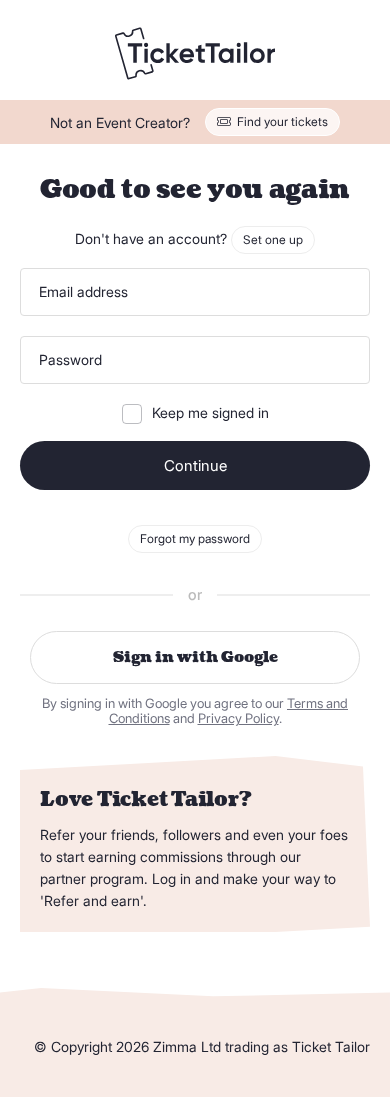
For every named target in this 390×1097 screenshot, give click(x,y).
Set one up (273, 239)
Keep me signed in (210, 412)
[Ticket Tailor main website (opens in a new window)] (195, 55)
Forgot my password (195, 538)
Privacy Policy (238, 718)
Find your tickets (282, 121)
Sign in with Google (195, 657)
